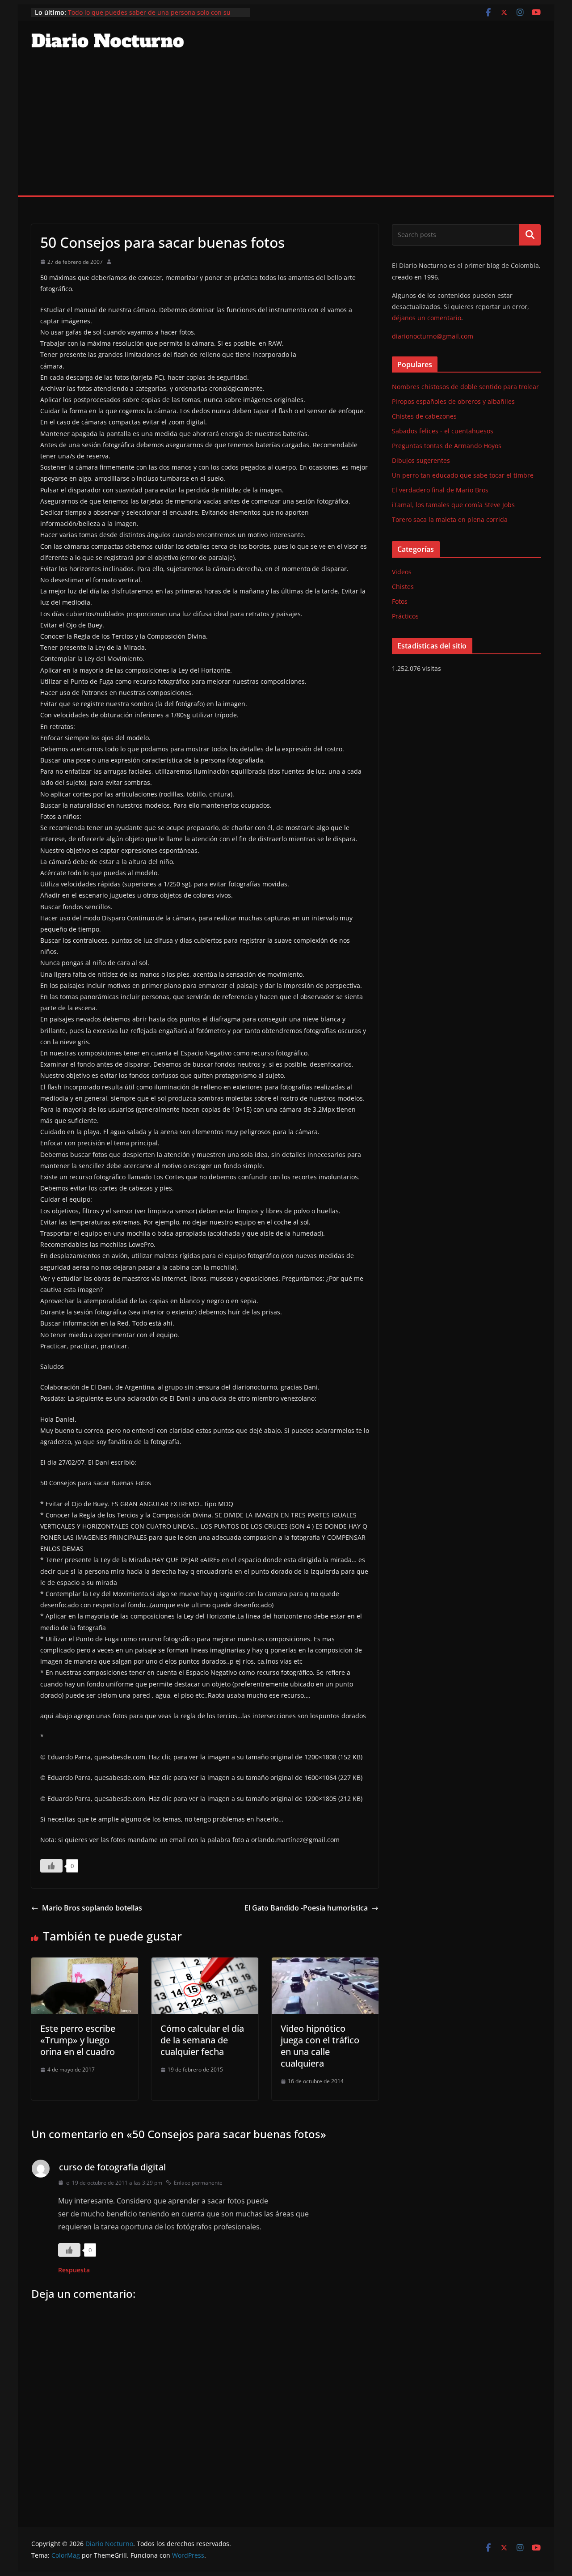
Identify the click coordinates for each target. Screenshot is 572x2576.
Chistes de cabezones (424, 416)
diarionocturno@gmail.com (433, 336)
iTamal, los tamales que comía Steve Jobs (453, 505)
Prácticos (405, 616)
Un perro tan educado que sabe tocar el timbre (463, 475)
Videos (402, 572)
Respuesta (74, 2270)
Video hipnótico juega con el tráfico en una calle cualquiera (320, 2046)
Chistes (403, 587)
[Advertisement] (286, 128)
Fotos (400, 601)
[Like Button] (51, 1866)
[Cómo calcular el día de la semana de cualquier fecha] (205, 1964)
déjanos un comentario (427, 318)
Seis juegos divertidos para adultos (120, 12)
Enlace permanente (198, 2183)
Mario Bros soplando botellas (92, 1908)
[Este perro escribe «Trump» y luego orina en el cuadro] (85, 1964)
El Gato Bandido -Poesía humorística (306, 1908)
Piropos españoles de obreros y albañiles (453, 401)
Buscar (530, 235)
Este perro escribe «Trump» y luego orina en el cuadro (78, 2040)
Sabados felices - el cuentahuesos (443, 431)
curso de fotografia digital (112, 2167)
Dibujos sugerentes (421, 460)
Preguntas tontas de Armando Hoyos (447, 446)
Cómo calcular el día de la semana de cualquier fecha (202, 2040)
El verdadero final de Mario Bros (440, 490)
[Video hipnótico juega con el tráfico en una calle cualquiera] (325, 1964)
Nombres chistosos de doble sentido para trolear (465, 387)
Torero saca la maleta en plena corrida (450, 519)
